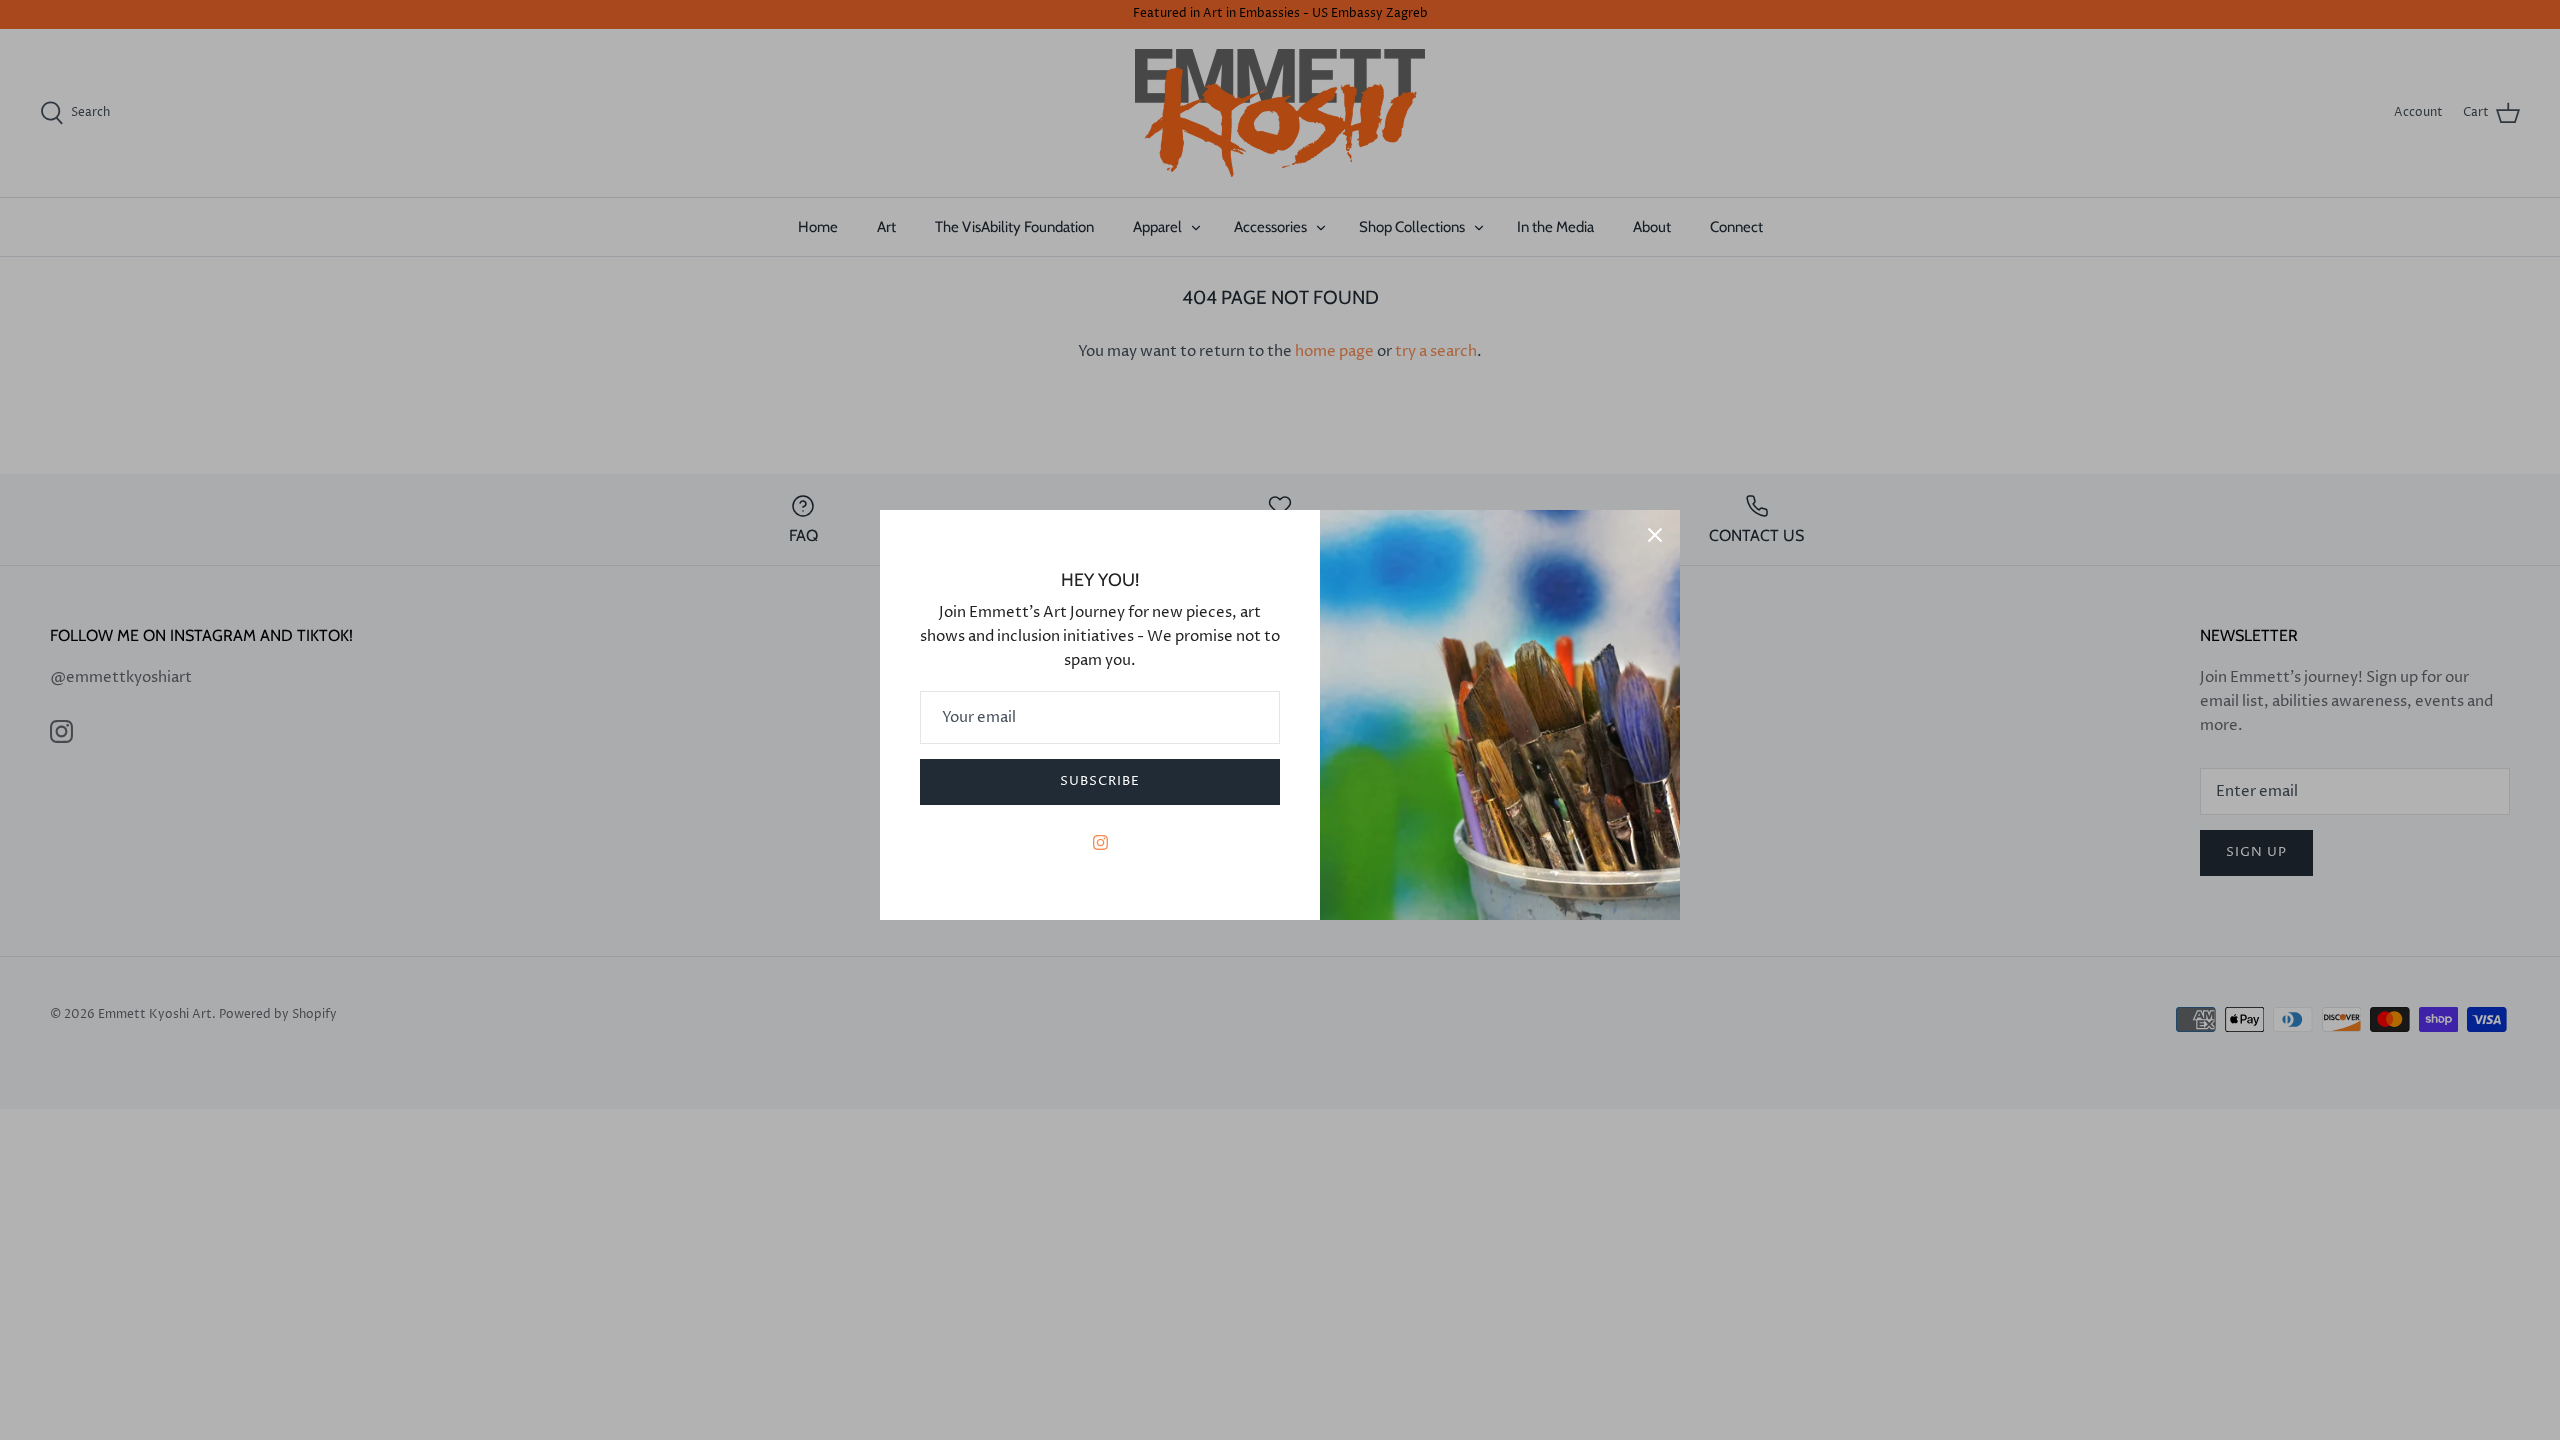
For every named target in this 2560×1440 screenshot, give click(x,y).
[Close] (1655, 535)
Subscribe (1100, 781)
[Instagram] (1100, 842)
